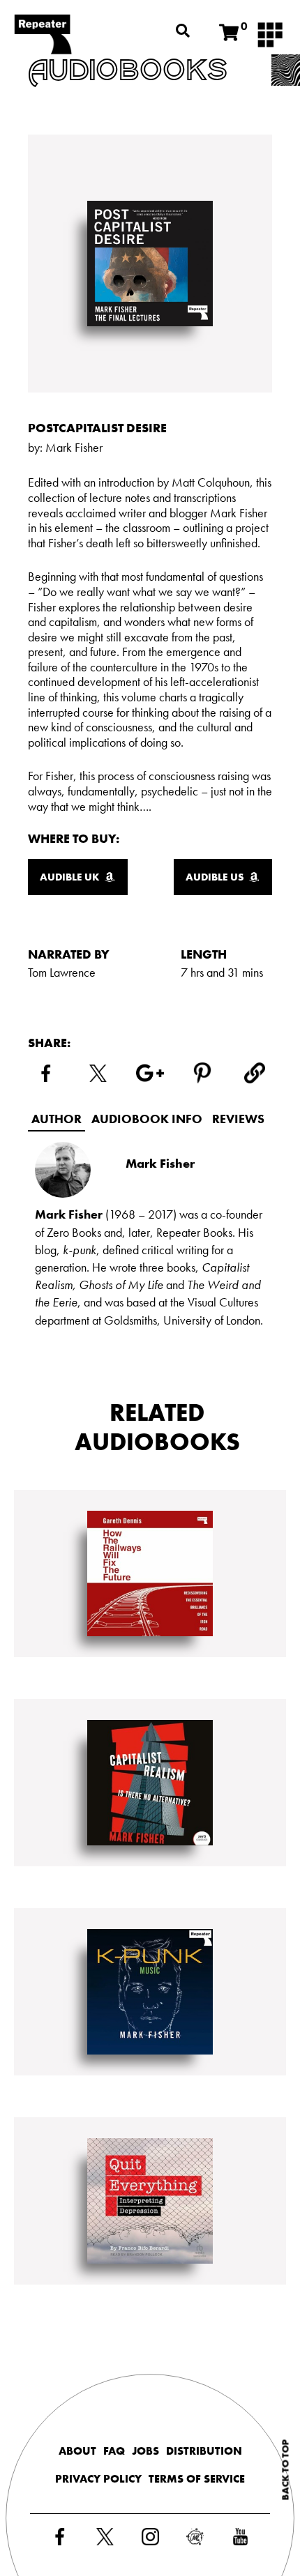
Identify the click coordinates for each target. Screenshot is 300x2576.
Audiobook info (147, 1119)
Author (57, 1119)
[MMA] (270, 33)
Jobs (145, 2451)
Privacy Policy (98, 2479)
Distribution (204, 2451)
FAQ (114, 2451)
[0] (229, 33)
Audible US (215, 877)
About (77, 2451)
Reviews (238, 1119)
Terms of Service (197, 2479)
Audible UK (70, 877)
